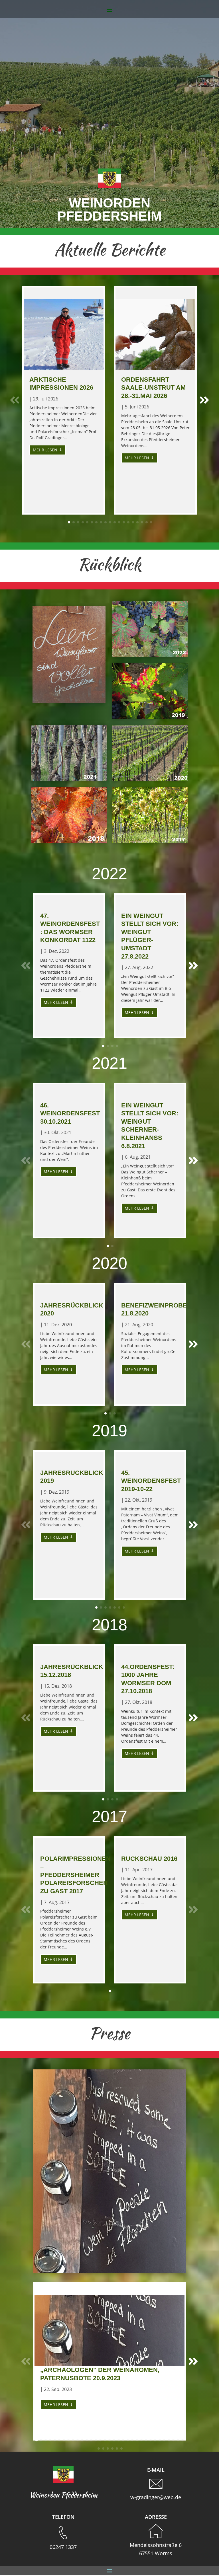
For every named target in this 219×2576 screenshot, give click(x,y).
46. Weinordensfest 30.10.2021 (70, 1113)
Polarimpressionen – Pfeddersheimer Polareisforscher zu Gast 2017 (75, 1875)
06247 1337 (63, 2547)
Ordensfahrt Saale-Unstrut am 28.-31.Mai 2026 (153, 388)
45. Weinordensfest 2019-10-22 (151, 1481)
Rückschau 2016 (149, 1859)
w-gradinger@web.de (156, 2497)
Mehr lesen (45, 450)
